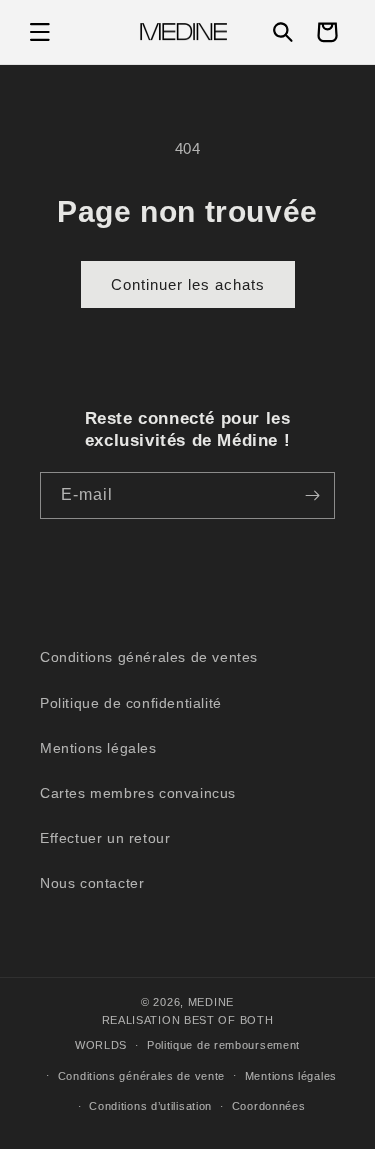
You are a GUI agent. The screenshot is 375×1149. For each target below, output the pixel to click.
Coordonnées (269, 1106)
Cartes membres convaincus (138, 793)
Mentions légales (98, 748)
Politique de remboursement (223, 1045)
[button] (40, 32)
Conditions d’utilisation (150, 1106)
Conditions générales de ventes (149, 657)
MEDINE (211, 1002)
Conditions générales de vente (141, 1076)
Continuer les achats (188, 284)
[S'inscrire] (312, 495)
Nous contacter (92, 883)
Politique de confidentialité (131, 703)
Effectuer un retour (105, 838)
